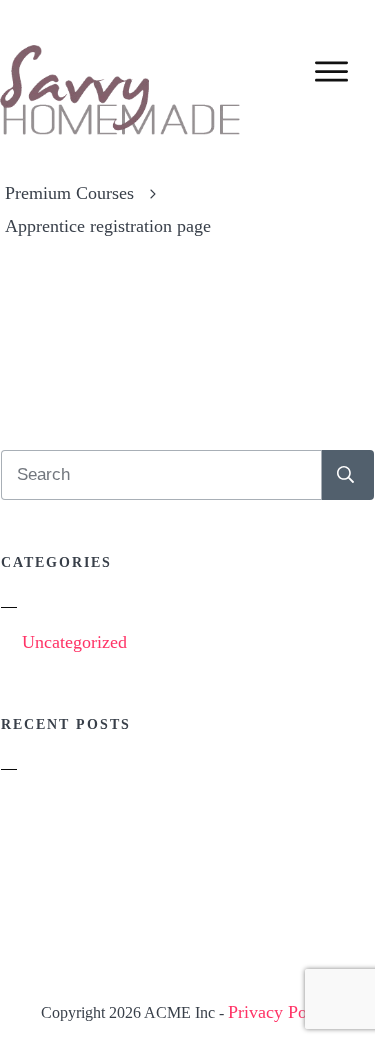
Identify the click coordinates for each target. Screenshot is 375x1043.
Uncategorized (74, 642)
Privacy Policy (281, 1012)
